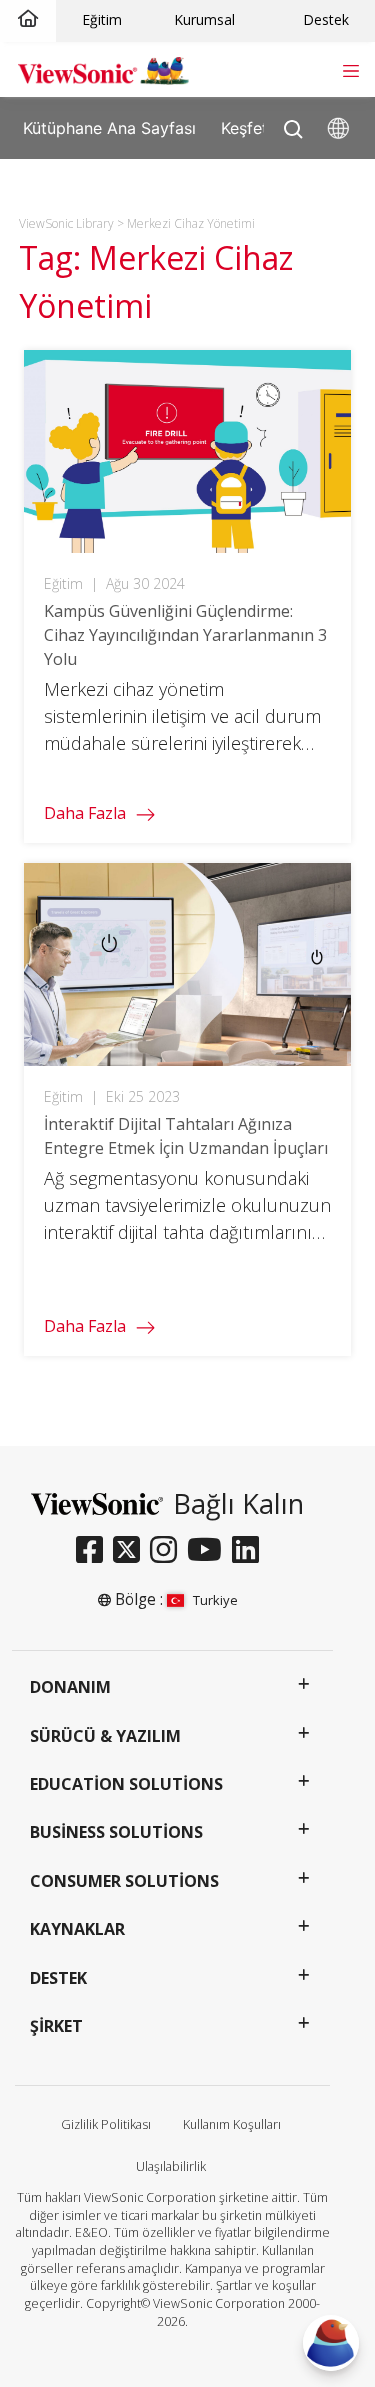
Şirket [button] (56, 2026)
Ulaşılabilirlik (171, 2166)
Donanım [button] (70, 1687)
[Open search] (293, 124)
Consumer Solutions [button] (124, 1881)
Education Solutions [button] (126, 1784)
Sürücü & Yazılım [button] (105, 1736)
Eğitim (102, 19)
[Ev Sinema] (28, 19)
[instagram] (168, 1551)
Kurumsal (204, 19)
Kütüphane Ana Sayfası (109, 127)
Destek (326, 19)
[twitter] (131, 1551)
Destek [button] (58, 1978)
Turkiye (215, 1600)
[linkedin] (250, 1551)
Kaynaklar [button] (77, 1929)
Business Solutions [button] (116, 1832)
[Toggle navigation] (350, 69)
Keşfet (244, 127)
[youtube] (209, 1551)
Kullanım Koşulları (232, 2124)
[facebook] (94, 1551)
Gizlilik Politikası (106, 2124)
